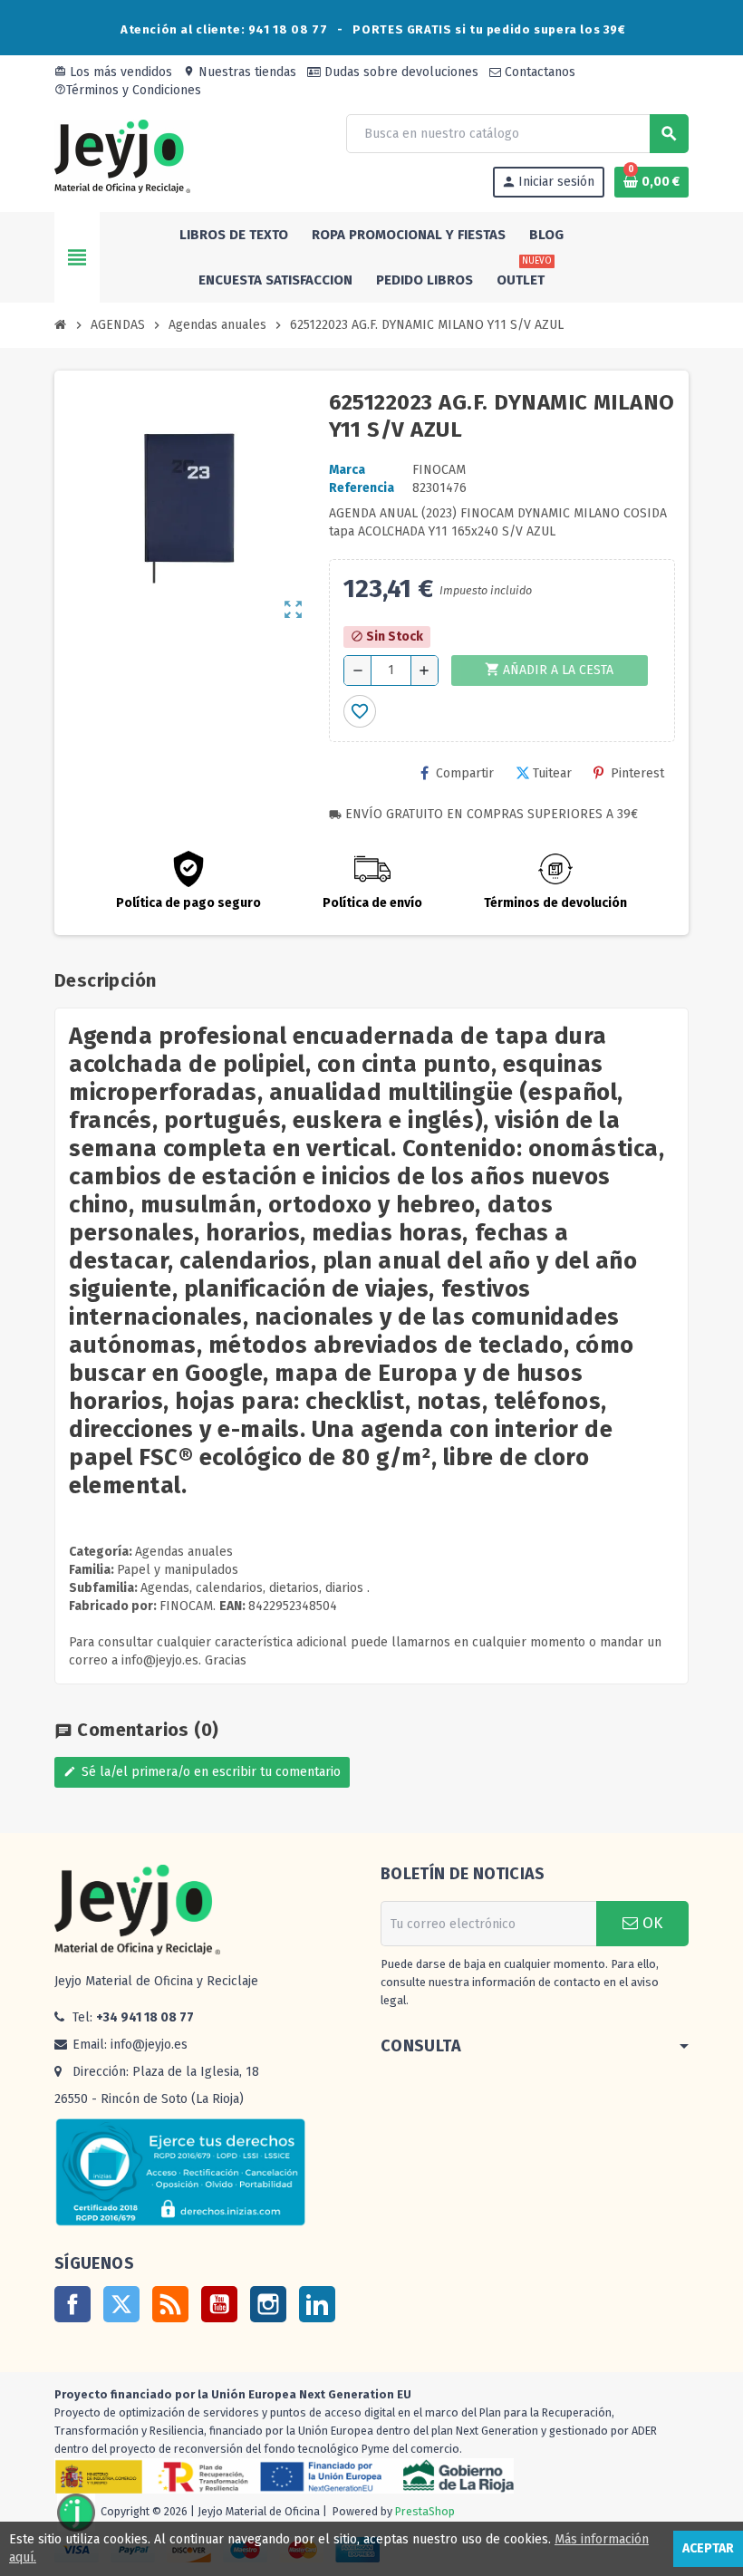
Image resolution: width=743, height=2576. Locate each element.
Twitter (121, 2304)
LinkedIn (317, 2304)
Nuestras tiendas (240, 72)
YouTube (219, 2304)
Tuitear (552, 773)
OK (650, 1923)
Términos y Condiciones (128, 90)
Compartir (465, 773)
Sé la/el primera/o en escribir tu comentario (202, 1772)
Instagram (268, 2304)
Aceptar (708, 2548)
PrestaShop (425, 2512)
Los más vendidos (113, 72)
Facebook (72, 2304)
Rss (170, 2304)
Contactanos (538, 72)
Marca (347, 470)
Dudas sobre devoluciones (400, 72)
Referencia (362, 488)
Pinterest (637, 773)
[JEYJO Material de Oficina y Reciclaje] (122, 155)
